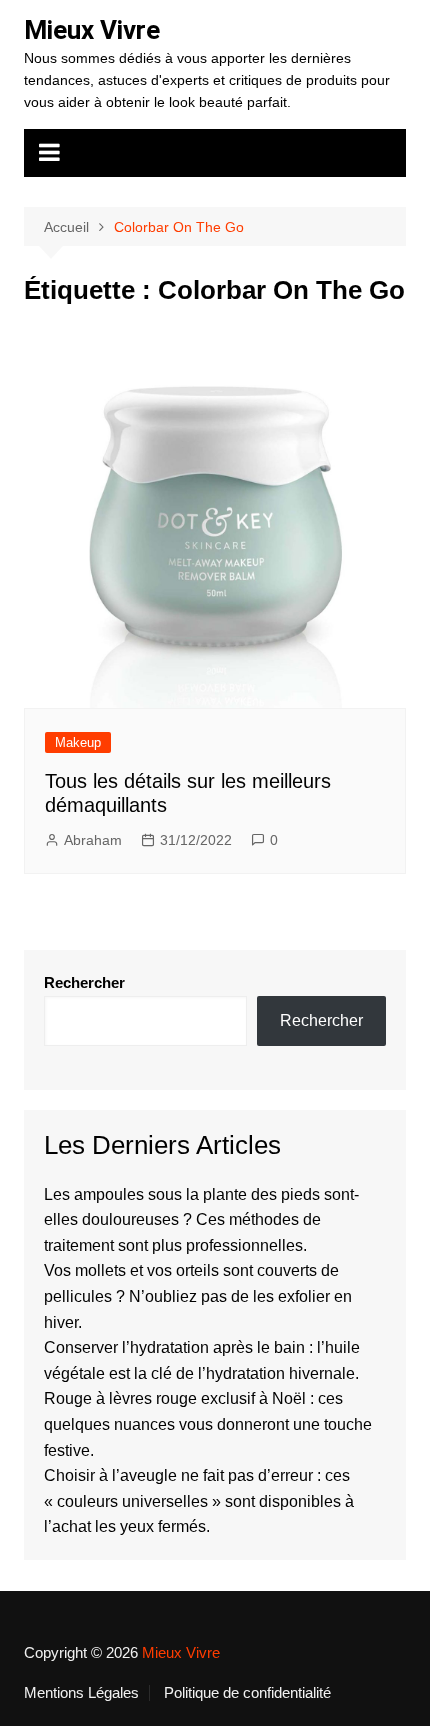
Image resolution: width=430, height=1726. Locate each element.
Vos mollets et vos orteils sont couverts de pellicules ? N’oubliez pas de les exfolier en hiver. (198, 1296)
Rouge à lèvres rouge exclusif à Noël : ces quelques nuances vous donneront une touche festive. (208, 1424)
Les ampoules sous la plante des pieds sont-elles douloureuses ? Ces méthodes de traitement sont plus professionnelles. (201, 1220)
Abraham (93, 840)
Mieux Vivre (92, 30)
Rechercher (84, 982)
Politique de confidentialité (247, 1693)
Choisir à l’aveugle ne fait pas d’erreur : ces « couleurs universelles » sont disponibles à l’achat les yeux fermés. (199, 1501)
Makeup (78, 742)
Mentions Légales (81, 1693)
